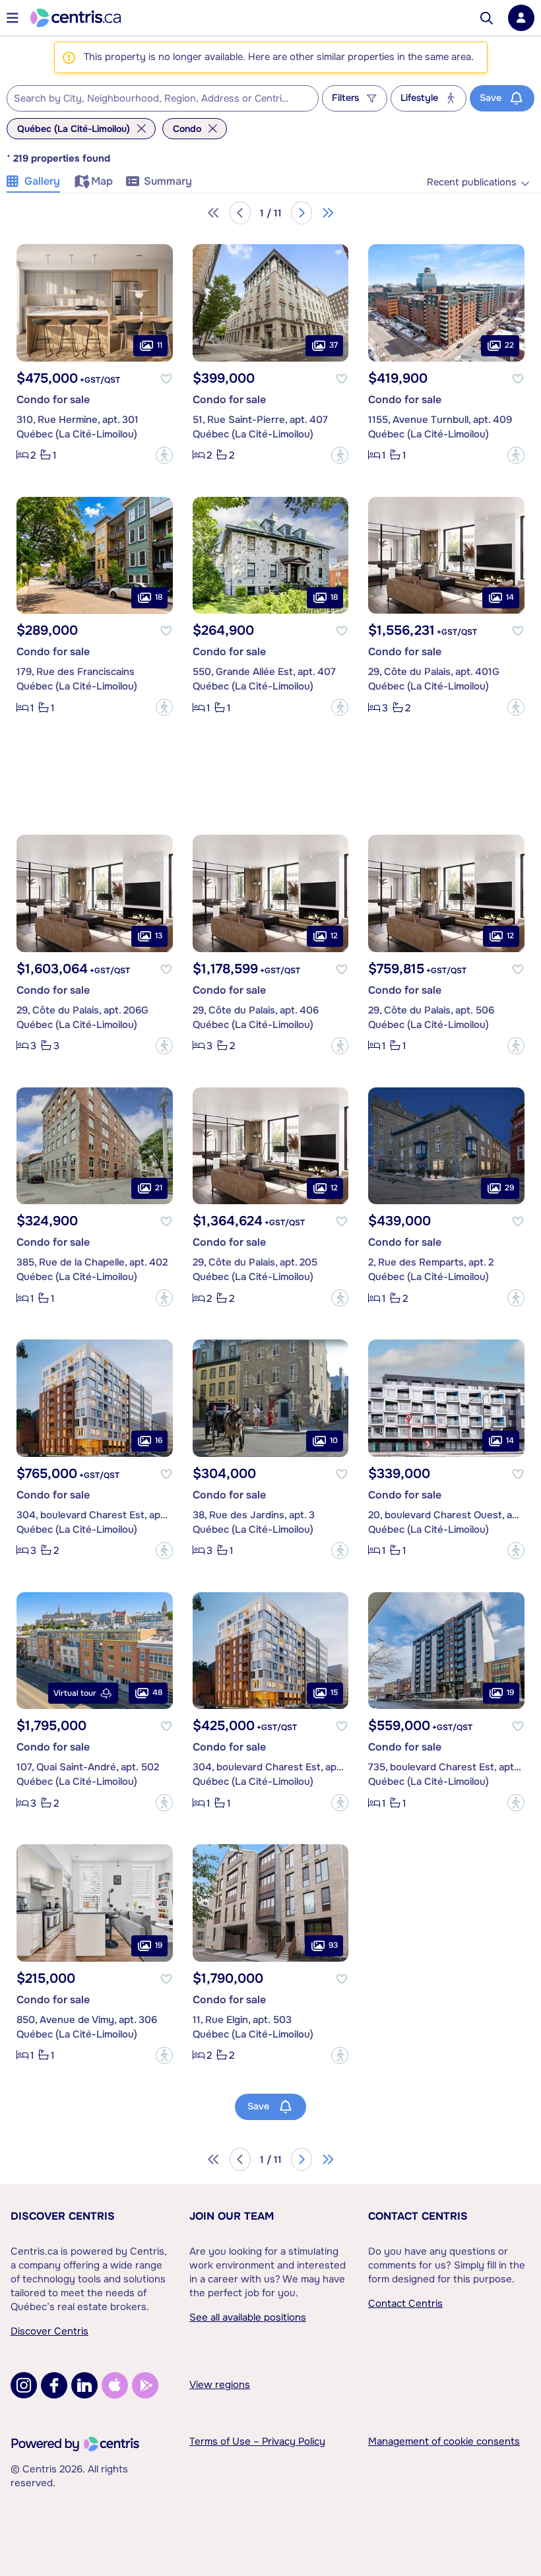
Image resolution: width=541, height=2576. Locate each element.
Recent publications (472, 182)
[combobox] (163, 98)
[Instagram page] (24, 2385)
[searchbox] (154, 99)
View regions (220, 2385)
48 (157, 1692)
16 (159, 1440)
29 (509, 1188)
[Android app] (145, 2385)
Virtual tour (75, 1693)
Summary (168, 181)
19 (510, 1692)
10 (334, 1440)
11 (160, 345)
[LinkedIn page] (84, 2385)
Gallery (42, 181)
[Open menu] (13, 18)
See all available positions (248, 2317)
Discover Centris (63, 2216)
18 (159, 597)
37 (334, 345)
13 (159, 936)
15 (334, 1692)
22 (509, 345)
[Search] (487, 18)
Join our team (232, 2216)
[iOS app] (115, 2385)
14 (510, 597)
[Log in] (521, 18)
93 (333, 1945)
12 (334, 936)
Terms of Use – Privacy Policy (257, 2441)
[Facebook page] (54, 2385)
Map (102, 181)
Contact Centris (418, 2216)
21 (159, 1188)
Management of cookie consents (444, 2441)
